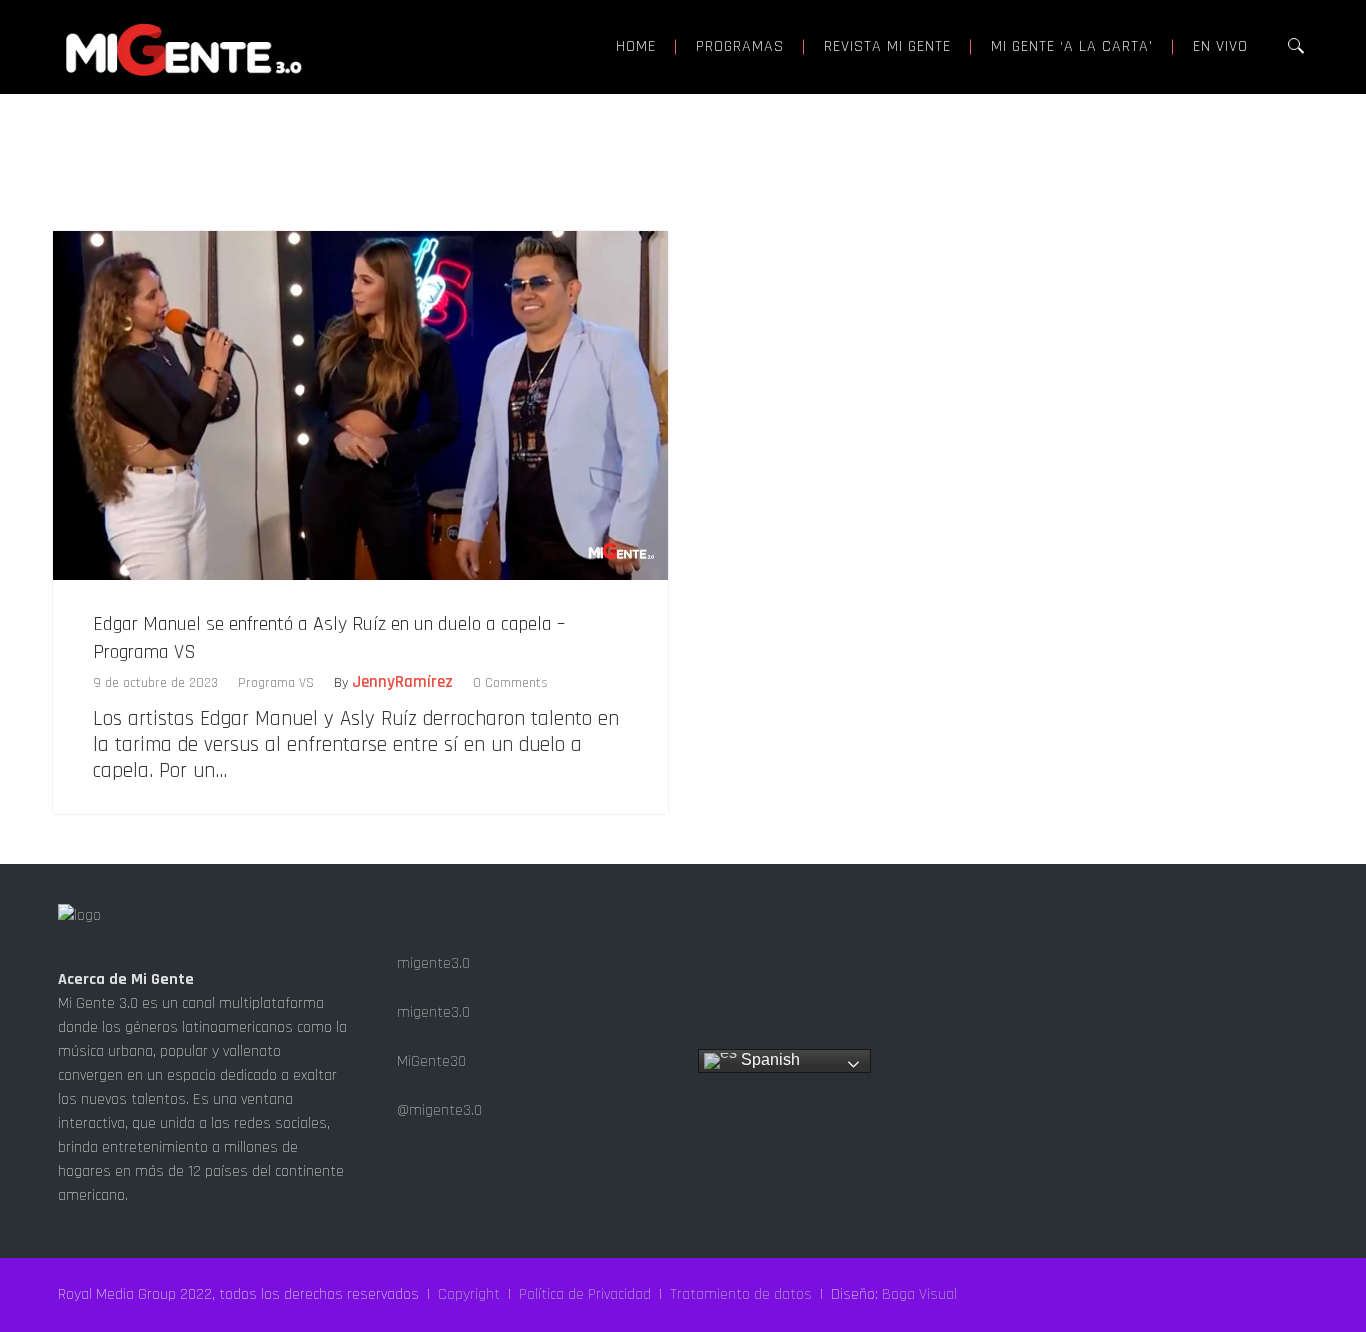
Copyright (469, 1294)
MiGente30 (429, 1061)
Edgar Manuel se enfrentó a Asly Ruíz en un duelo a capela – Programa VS (329, 638)
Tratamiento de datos (741, 1294)
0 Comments (510, 683)
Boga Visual (919, 1294)
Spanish (768, 1059)
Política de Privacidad (585, 1294)
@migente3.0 (437, 1110)
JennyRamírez (402, 682)
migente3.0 (431, 963)
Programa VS (276, 683)
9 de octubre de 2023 (155, 683)
